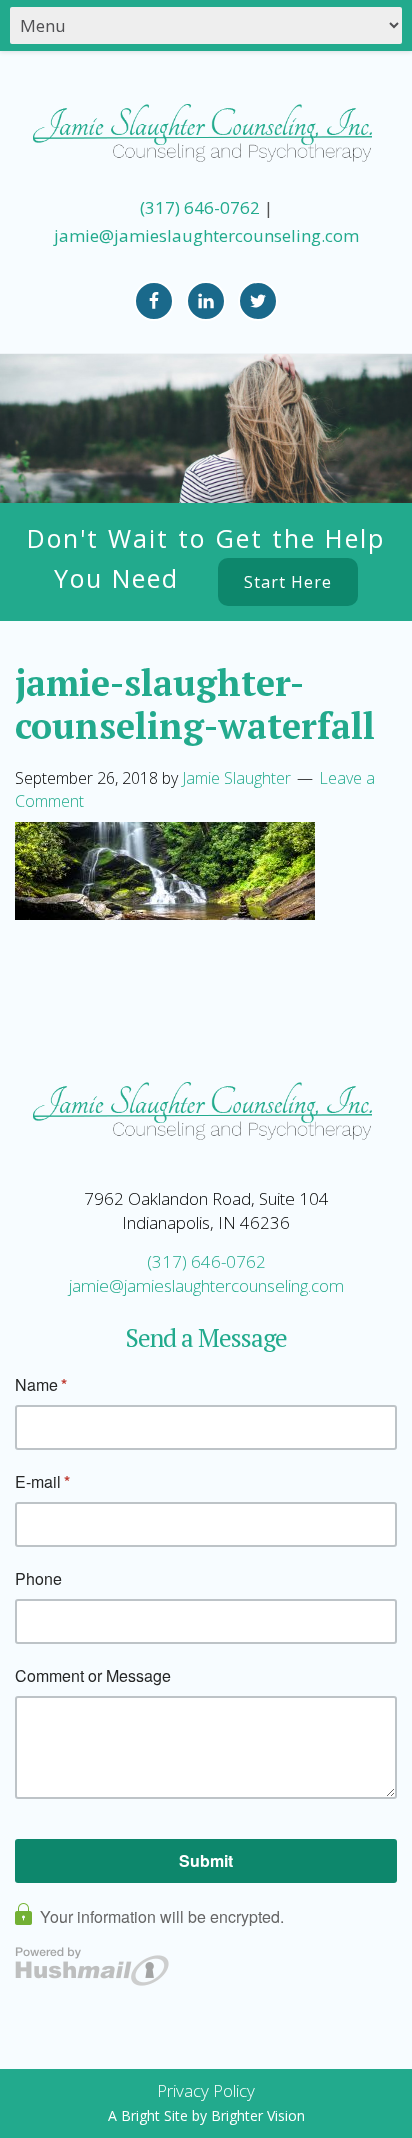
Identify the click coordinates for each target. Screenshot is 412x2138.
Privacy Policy (206, 2090)
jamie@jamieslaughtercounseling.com (206, 235)
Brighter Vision (258, 2115)
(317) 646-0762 (200, 207)
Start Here (288, 582)
